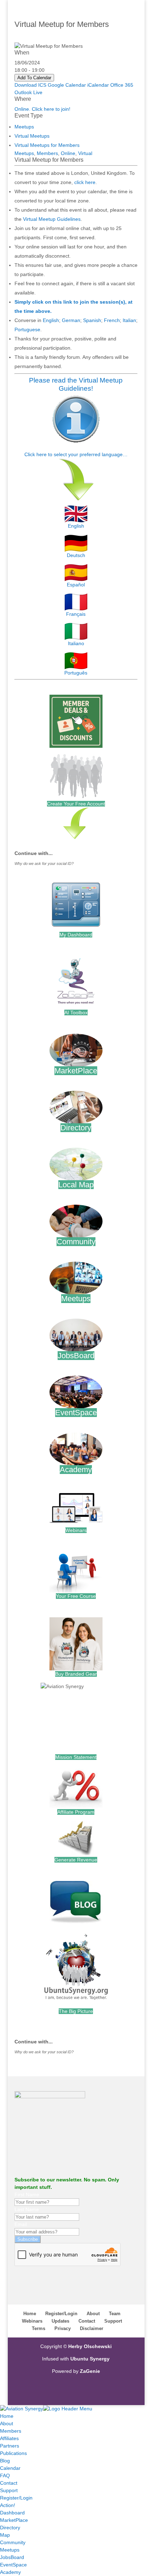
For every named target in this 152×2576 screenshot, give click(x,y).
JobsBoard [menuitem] (12, 2557)
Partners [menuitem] (10, 2446)
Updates (60, 2321)
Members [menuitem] (11, 2431)
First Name (27, 2195)
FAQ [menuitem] (5, 2475)
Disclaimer (92, 2328)
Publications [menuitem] (13, 2453)
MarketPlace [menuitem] (14, 2520)
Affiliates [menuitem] (9, 2438)
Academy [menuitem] (10, 2572)
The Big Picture (76, 2011)
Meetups (24, 127)
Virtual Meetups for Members (47, 145)
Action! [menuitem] (8, 2505)
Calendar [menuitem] (10, 2468)
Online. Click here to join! (42, 109)
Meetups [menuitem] (10, 2550)
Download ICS (30, 85)
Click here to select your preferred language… (76, 454)
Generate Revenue (76, 1860)
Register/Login (61, 2314)
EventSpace (76, 1413)
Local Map (76, 1185)
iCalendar (98, 85)
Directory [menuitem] (10, 2528)
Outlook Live (28, 92)
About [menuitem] (7, 2423)
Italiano (76, 643)
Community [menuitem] (13, 2542)
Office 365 (122, 85)
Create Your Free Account (76, 804)
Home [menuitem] (7, 2416)
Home (30, 2314)
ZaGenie (90, 2371)
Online (68, 153)
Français (76, 614)
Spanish (92, 320)
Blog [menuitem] (5, 2461)
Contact (87, 2321)
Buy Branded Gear (76, 1674)
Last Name (27, 2209)
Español (76, 585)
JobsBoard (76, 1356)
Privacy (63, 2328)
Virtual (85, 153)
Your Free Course (76, 1596)
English (51, 320)
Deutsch (76, 555)
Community (76, 1242)
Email (21, 2224)
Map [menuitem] (5, 2535)
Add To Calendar (34, 78)
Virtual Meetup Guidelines (52, 219)
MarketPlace (76, 1071)
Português (76, 673)
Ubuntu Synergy (90, 2359)
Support (113, 2321)
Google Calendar (67, 85)
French (112, 320)
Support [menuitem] (9, 2490)
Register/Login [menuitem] (16, 2498)
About (93, 2314)
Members (47, 153)
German (71, 320)
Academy (76, 1470)
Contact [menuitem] (9, 2483)
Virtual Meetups (32, 136)
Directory (76, 1128)
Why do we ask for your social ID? (44, 864)
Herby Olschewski (90, 2346)
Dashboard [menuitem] (12, 2513)
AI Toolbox (76, 1012)
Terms (39, 2328)
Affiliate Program (76, 1812)
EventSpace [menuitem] (13, 2565)
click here (85, 182)
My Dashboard (76, 935)
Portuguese (27, 329)
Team (115, 2314)
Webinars (76, 1530)
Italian (129, 320)
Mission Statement (76, 1757)
